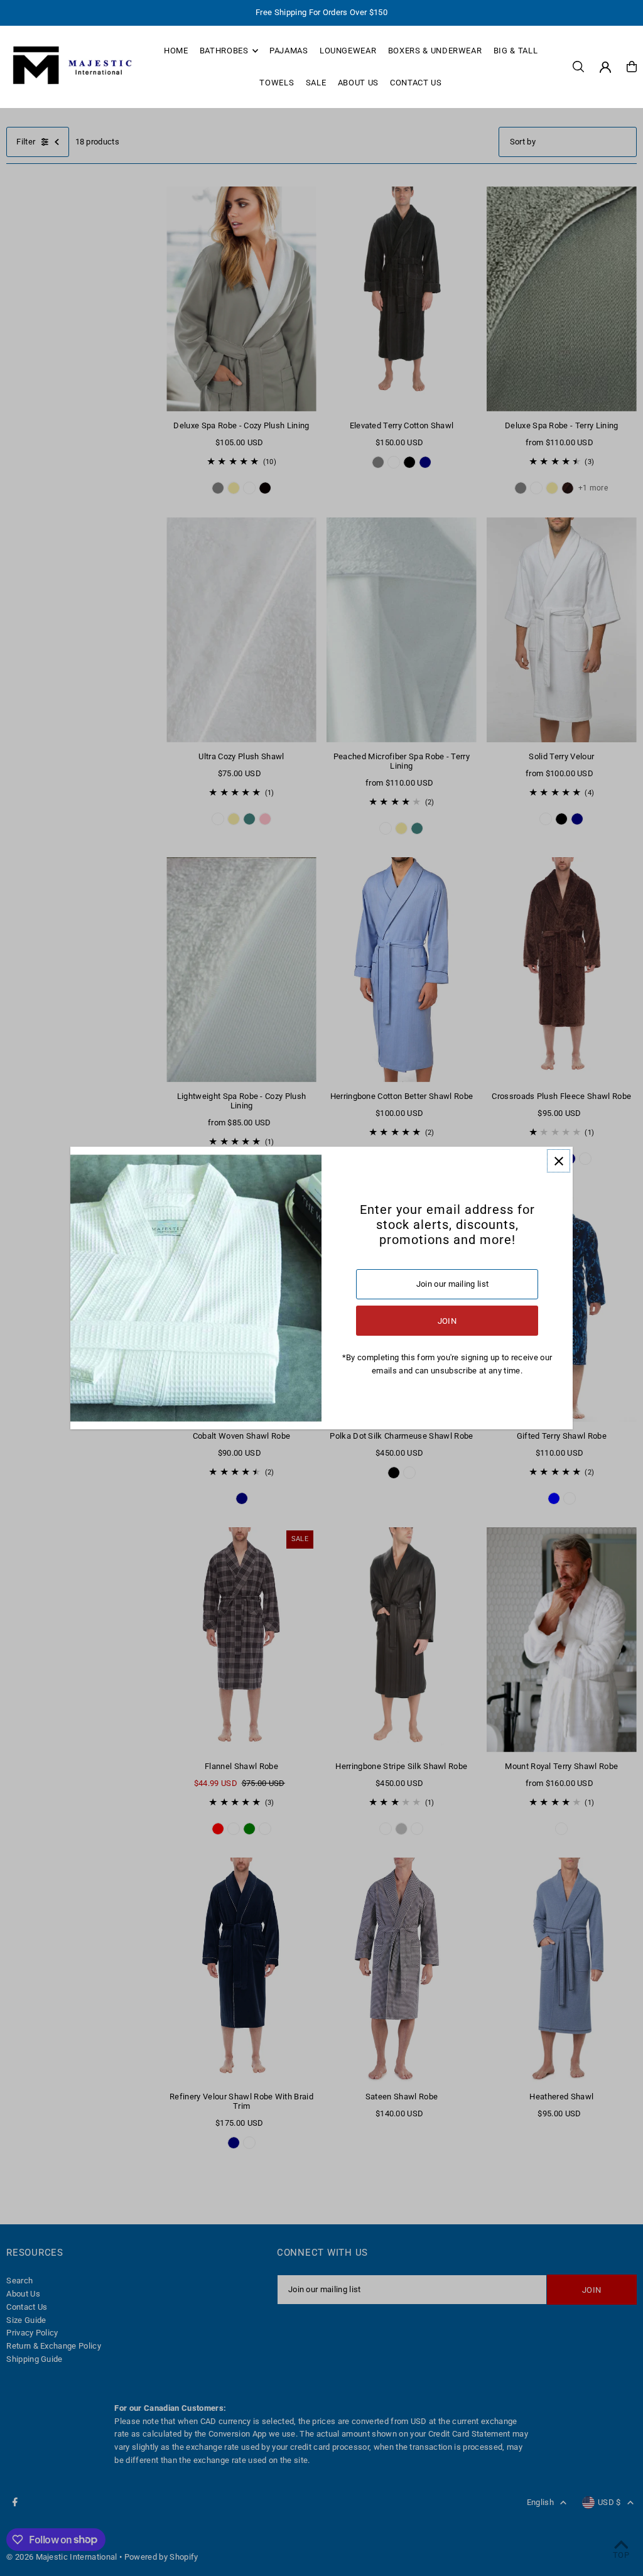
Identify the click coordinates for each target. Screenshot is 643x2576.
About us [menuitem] (358, 83)
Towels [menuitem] (277, 83)
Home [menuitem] (176, 51)
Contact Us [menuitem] (416, 83)
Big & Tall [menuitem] (516, 51)
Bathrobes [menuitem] (224, 51)
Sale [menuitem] (316, 83)
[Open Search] (578, 67)
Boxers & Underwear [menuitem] (435, 51)
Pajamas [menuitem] (289, 51)
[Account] (605, 67)
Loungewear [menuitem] (348, 51)
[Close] (559, 1161)
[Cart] (632, 67)
